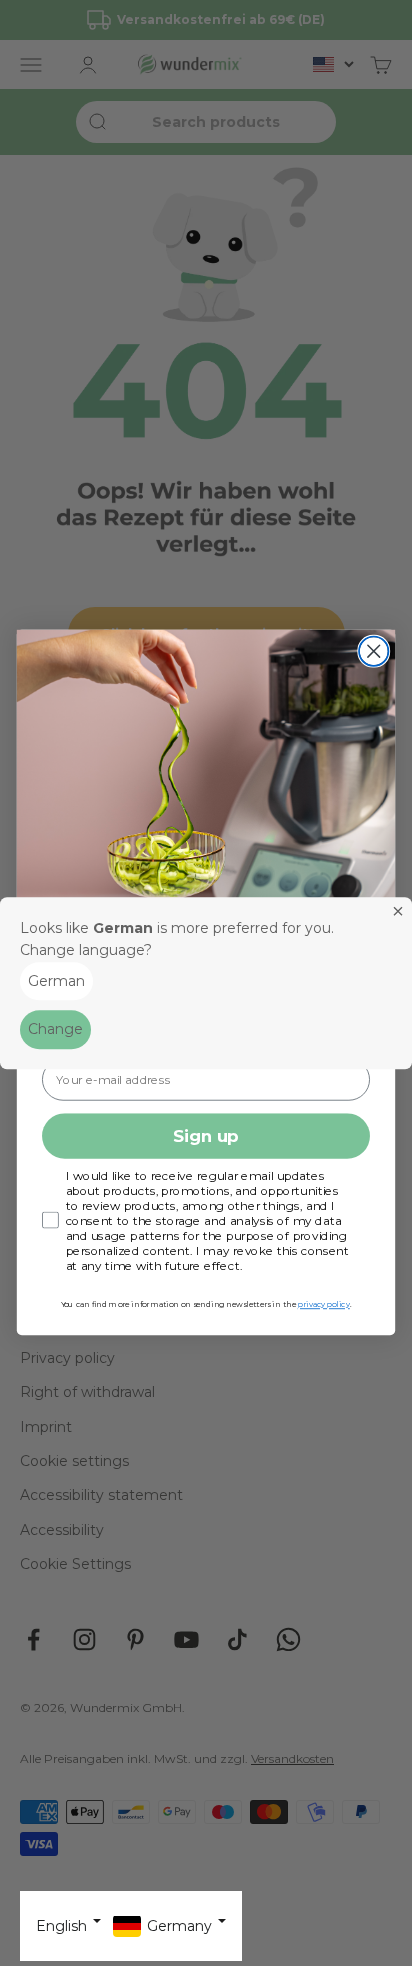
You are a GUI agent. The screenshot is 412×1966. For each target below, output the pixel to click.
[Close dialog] (373, 651)
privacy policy (324, 1304)
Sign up (206, 1136)
